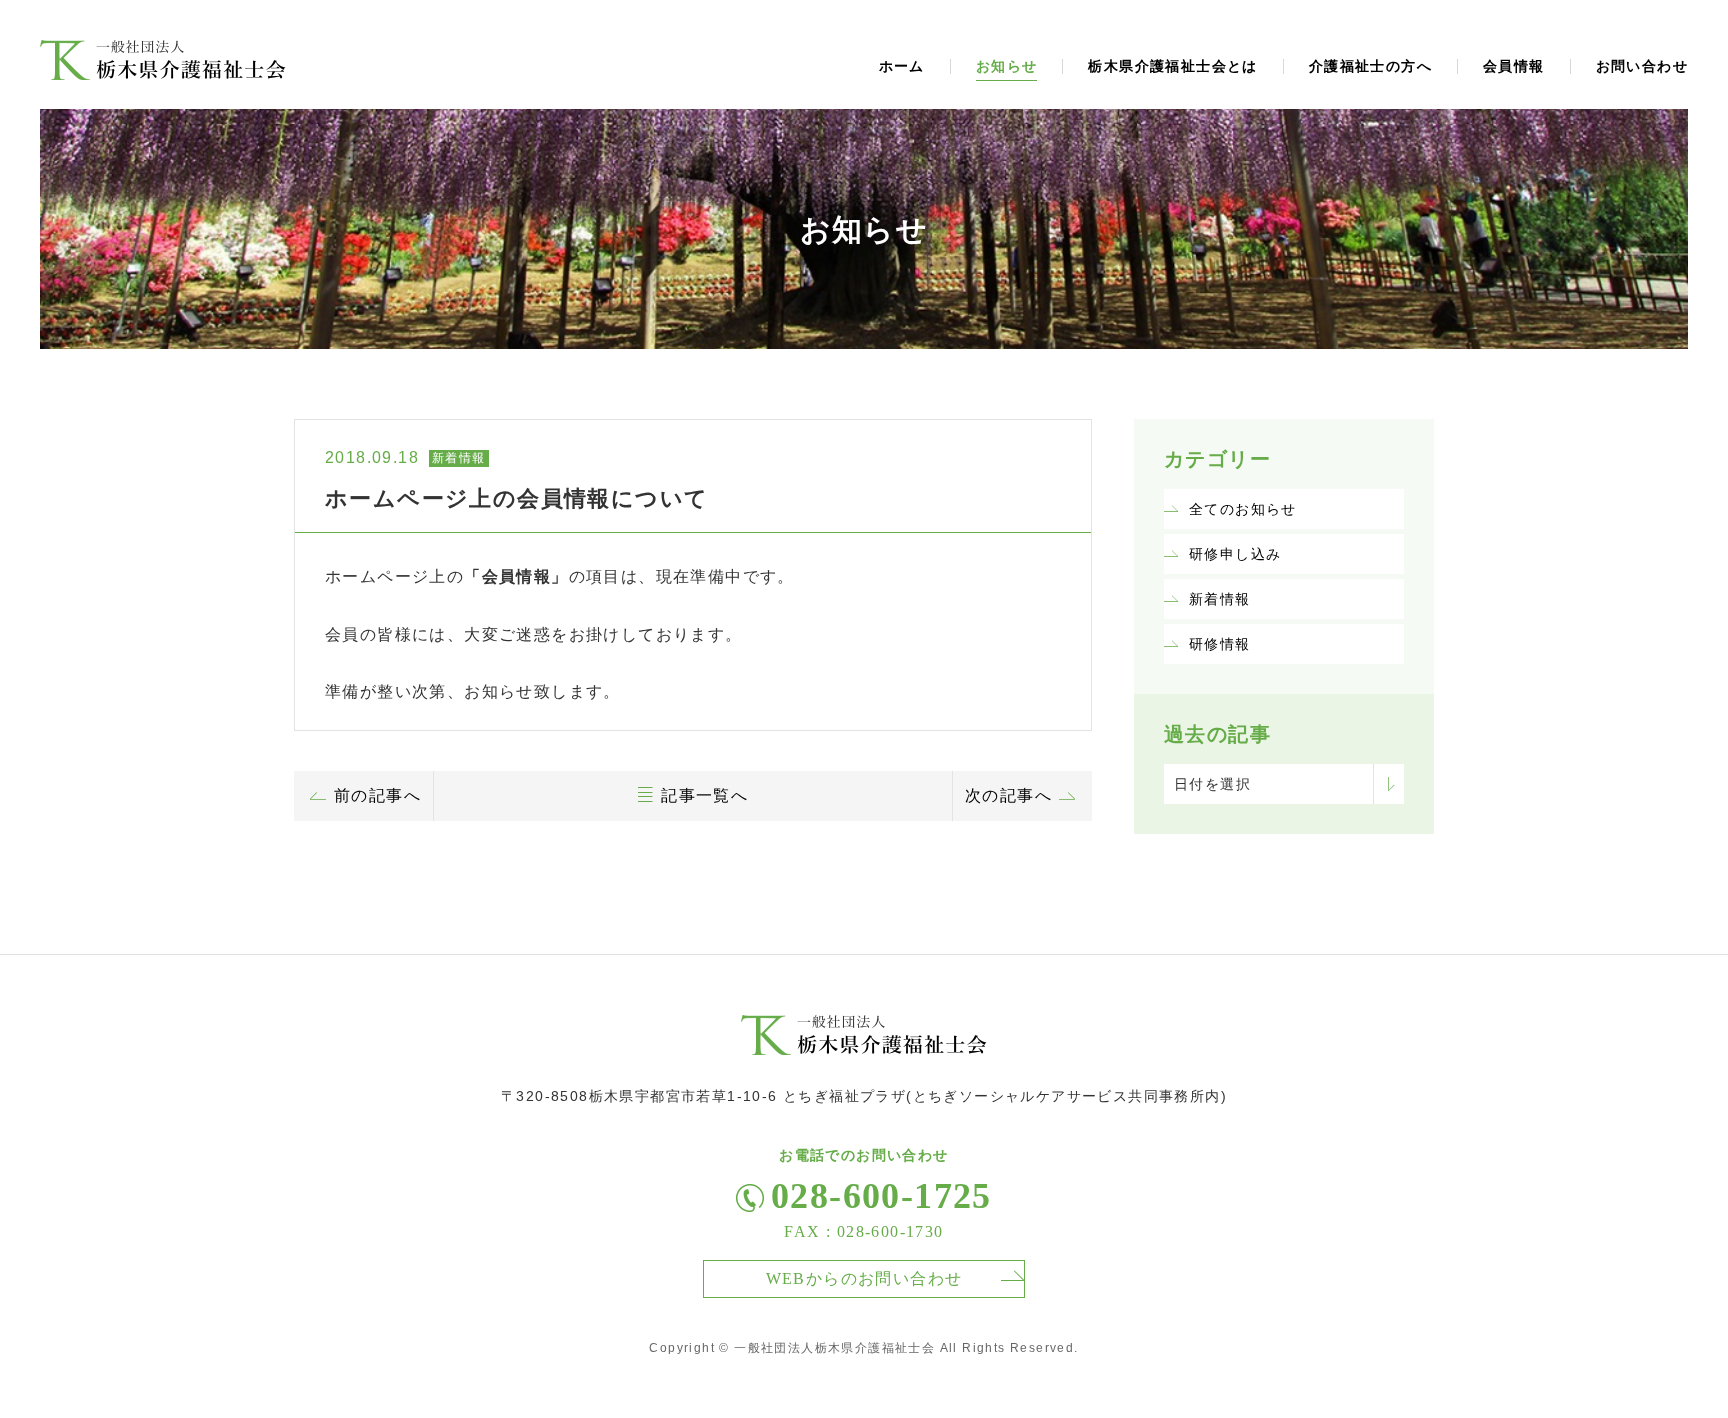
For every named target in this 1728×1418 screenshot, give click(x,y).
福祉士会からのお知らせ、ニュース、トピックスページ (163, 60)
